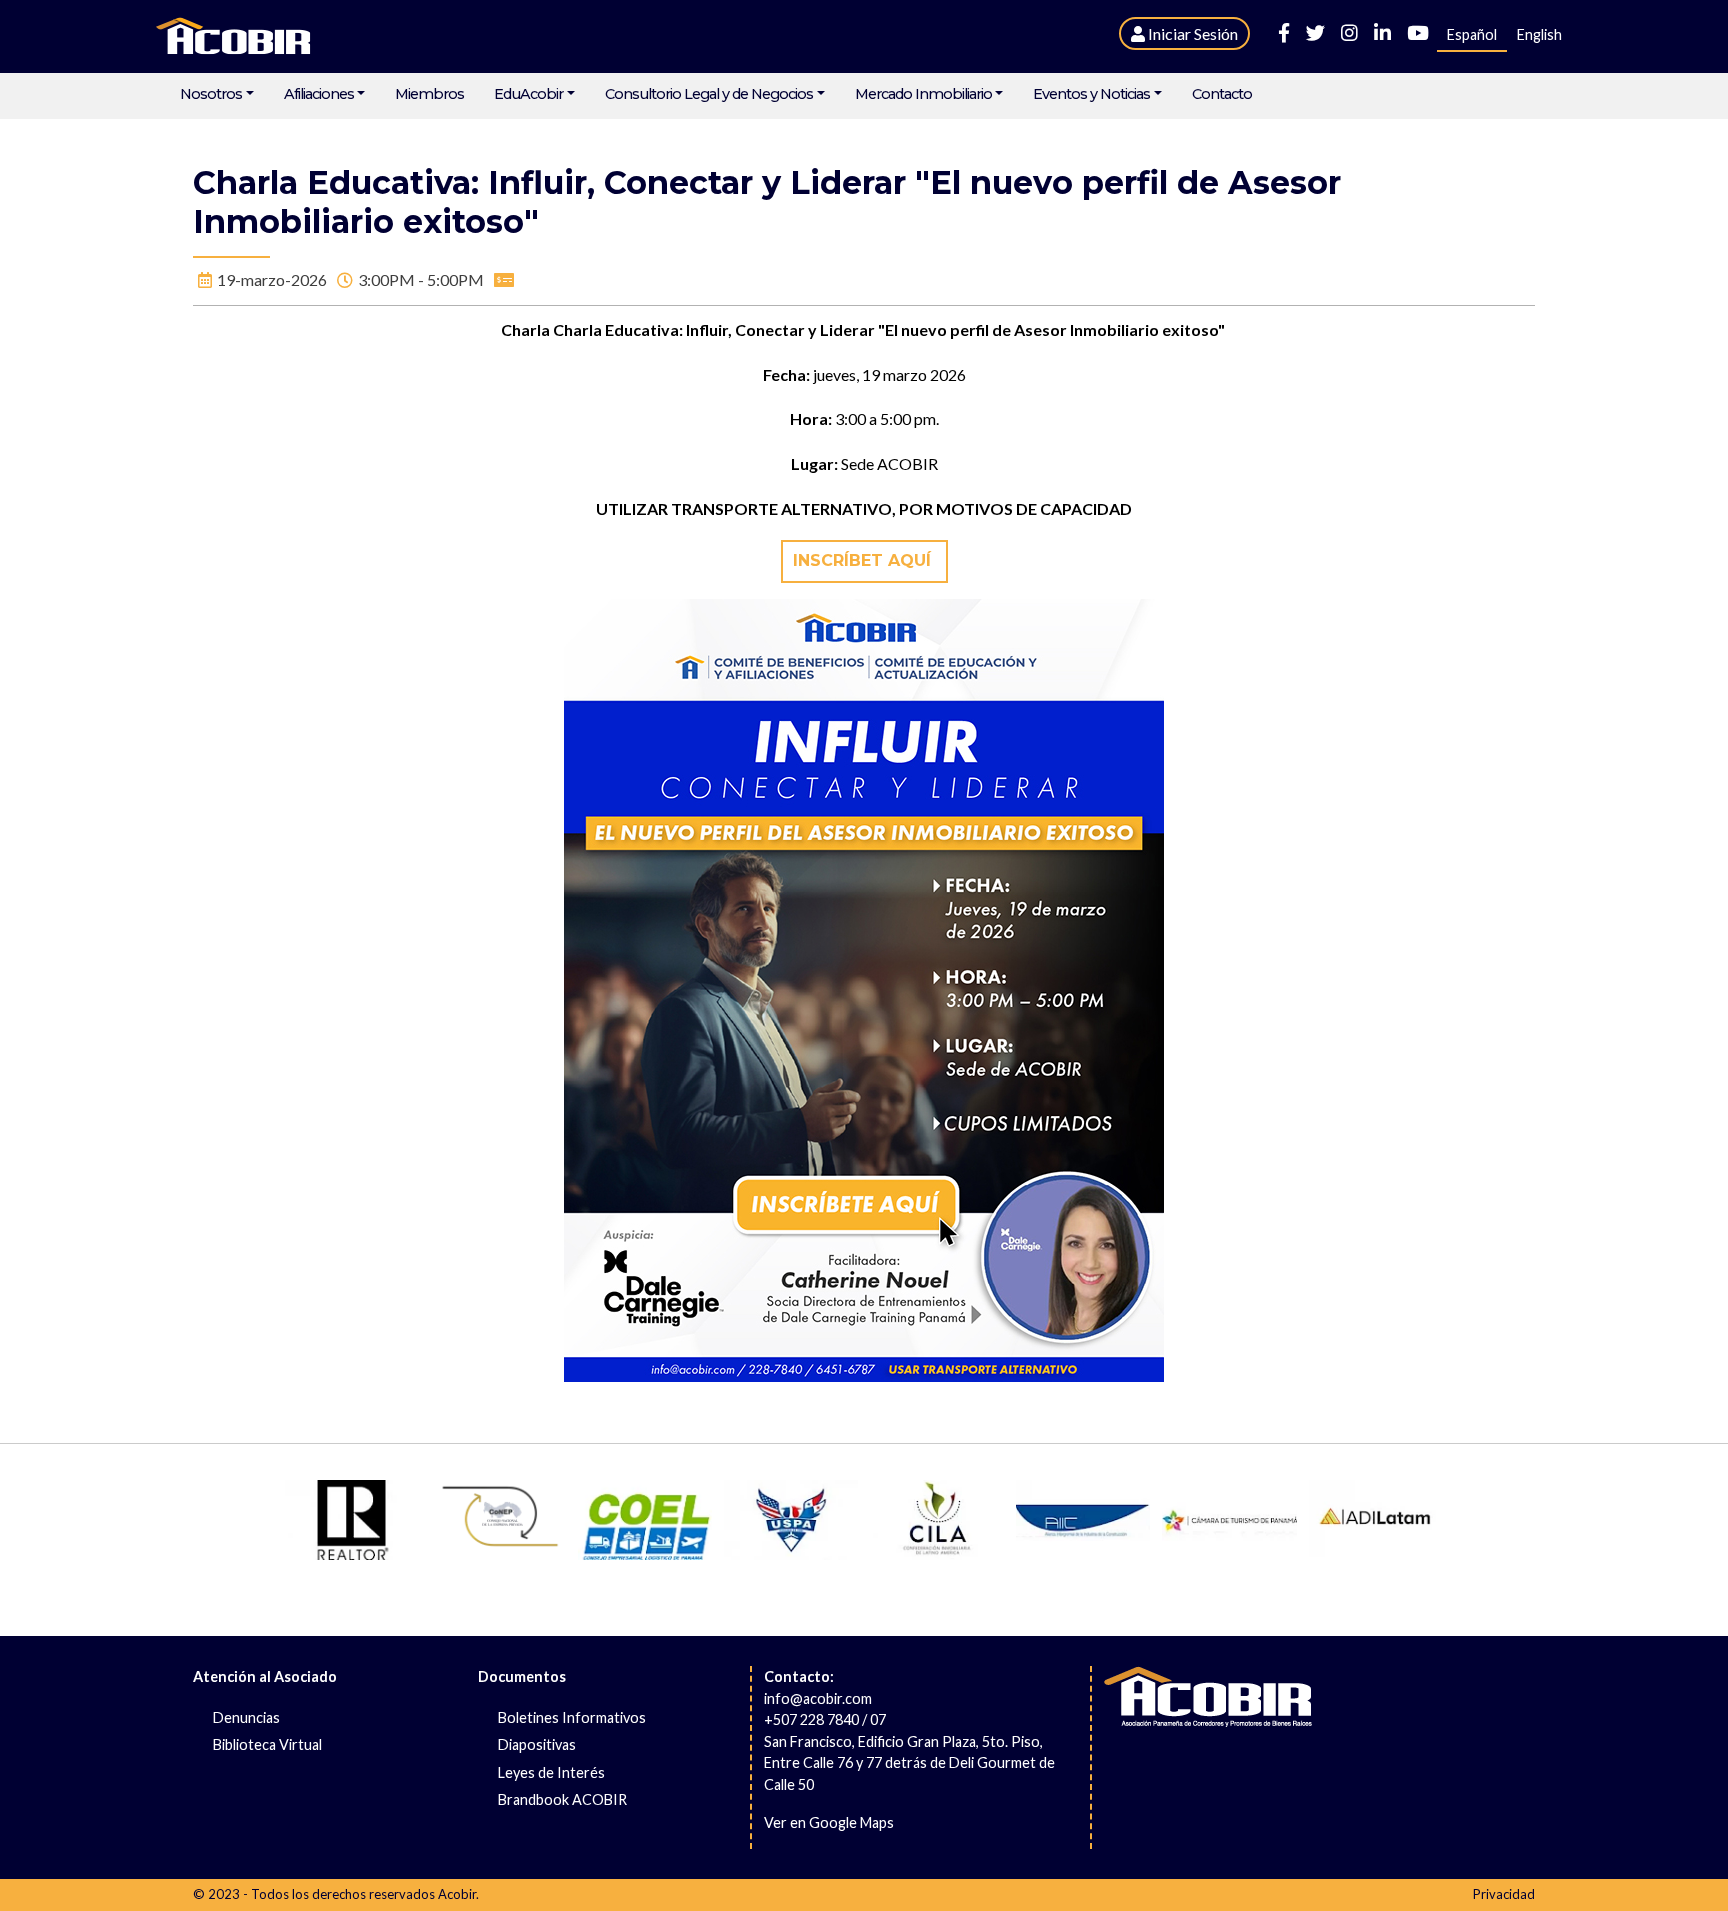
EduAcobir (528, 94)
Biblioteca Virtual (267, 1744)
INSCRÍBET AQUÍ (864, 560)
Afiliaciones (319, 94)
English (1539, 34)
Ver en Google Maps (829, 1822)
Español (1472, 34)
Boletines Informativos (572, 1717)
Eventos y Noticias (1091, 94)
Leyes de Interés (551, 1772)
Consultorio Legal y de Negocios (709, 94)
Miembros (429, 94)
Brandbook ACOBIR (562, 1799)
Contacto (1222, 94)
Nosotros (211, 94)
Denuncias (246, 1717)
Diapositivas (537, 1744)
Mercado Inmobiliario (923, 94)
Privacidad (1504, 1894)
